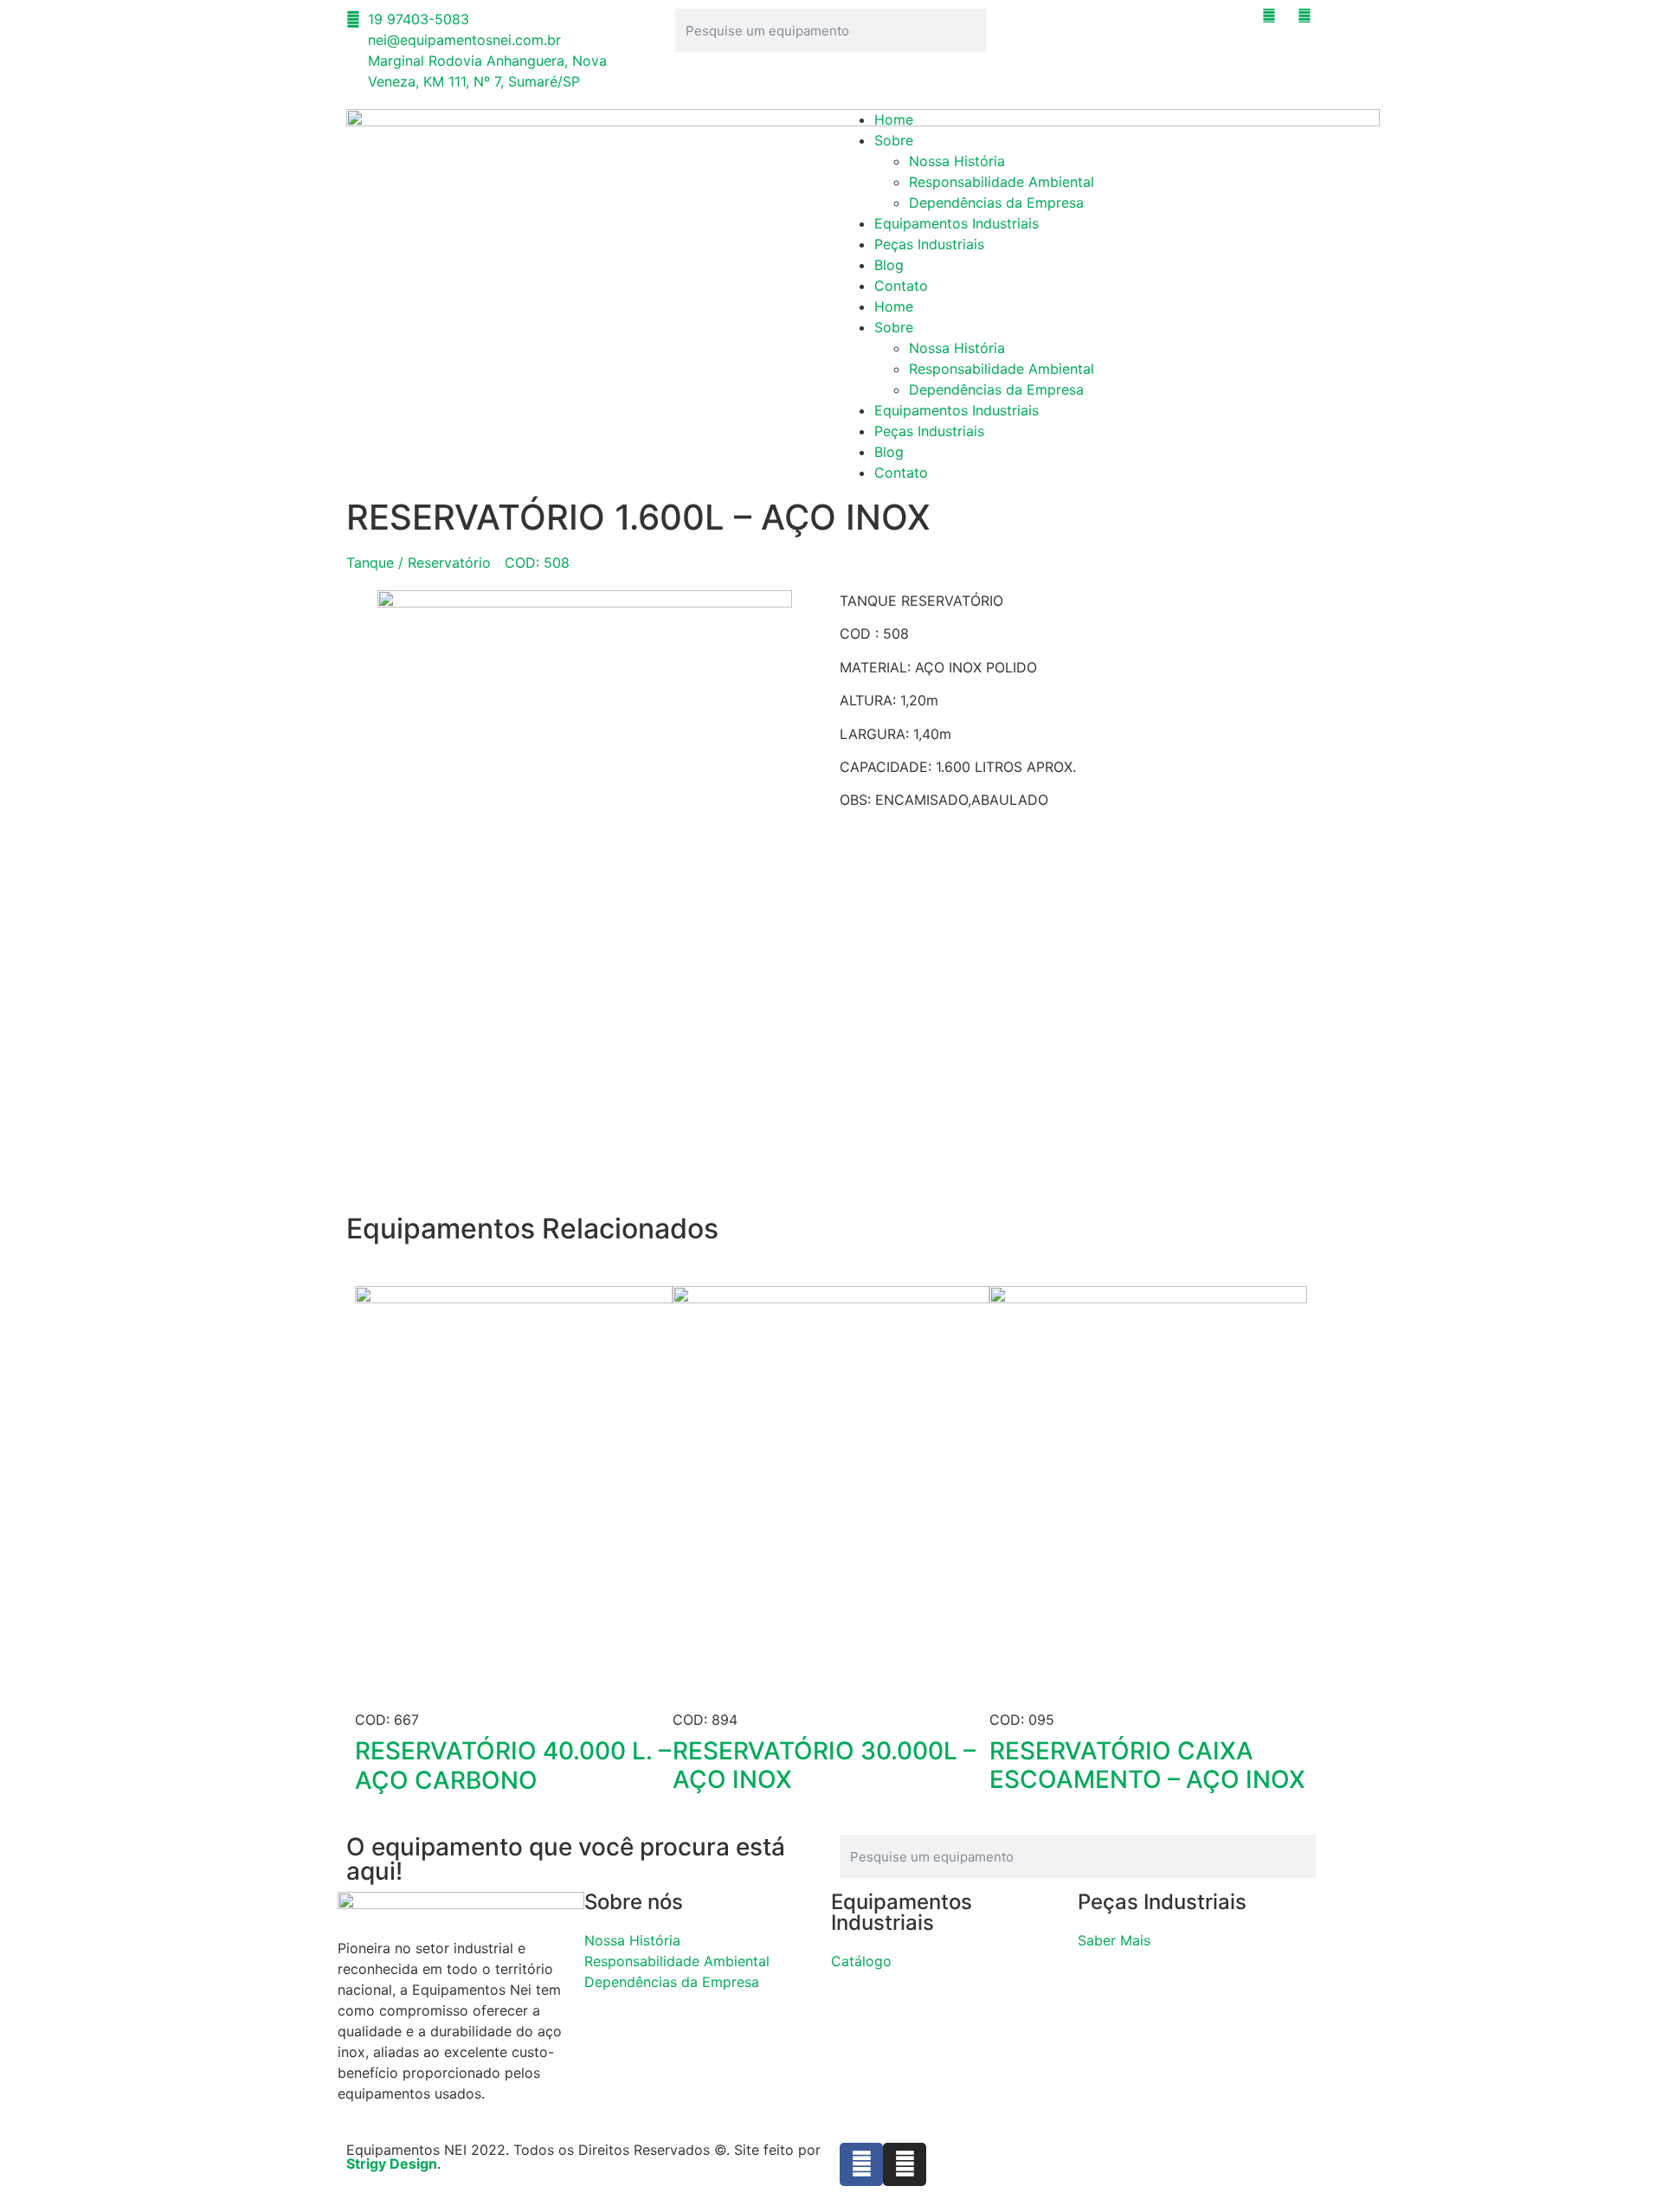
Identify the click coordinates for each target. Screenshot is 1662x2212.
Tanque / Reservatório (419, 563)
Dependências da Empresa (996, 203)
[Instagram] (905, 2164)
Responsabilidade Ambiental (1002, 182)
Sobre (894, 140)
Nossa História (957, 161)
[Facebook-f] (861, 2164)
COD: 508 (537, 563)
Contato (901, 286)
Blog (889, 265)
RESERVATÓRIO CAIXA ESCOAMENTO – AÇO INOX (1147, 1765)
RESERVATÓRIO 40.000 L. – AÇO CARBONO (513, 1765)
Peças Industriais (929, 244)
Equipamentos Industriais (957, 223)
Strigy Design (392, 2164)
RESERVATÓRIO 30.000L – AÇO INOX (824, 1765)
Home (894, 119)
